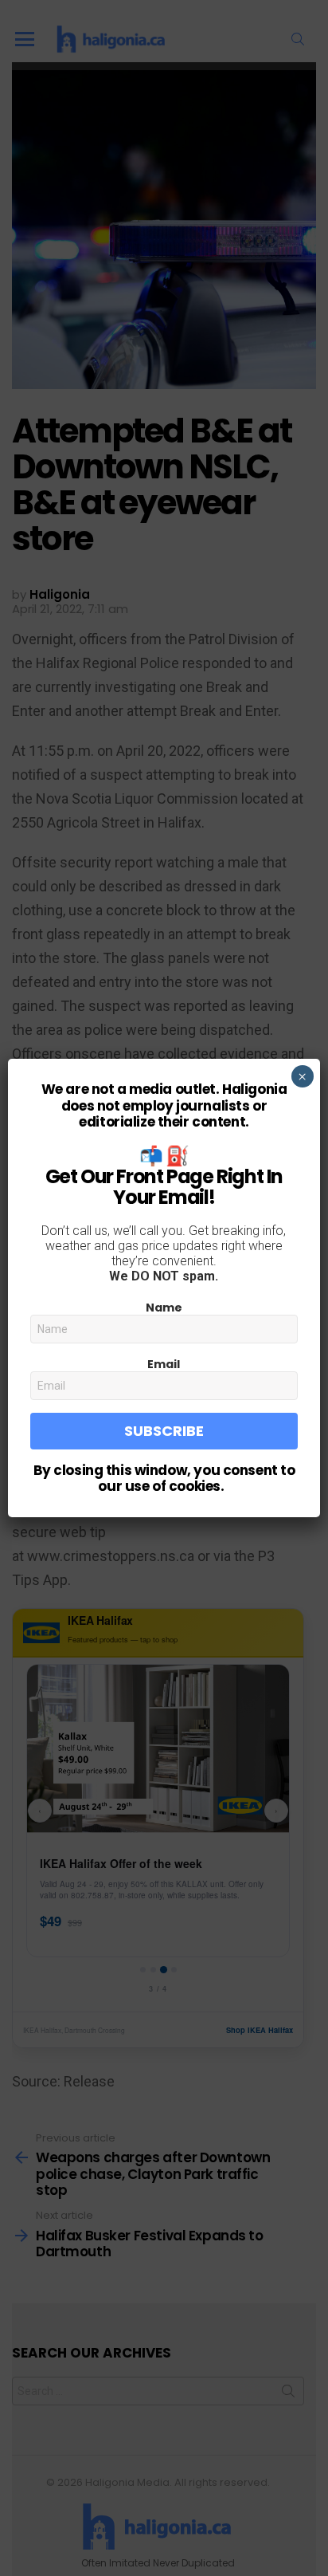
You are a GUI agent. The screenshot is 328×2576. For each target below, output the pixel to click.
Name (164, 1308)
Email (164, 1364)
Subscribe (164, 1431)
